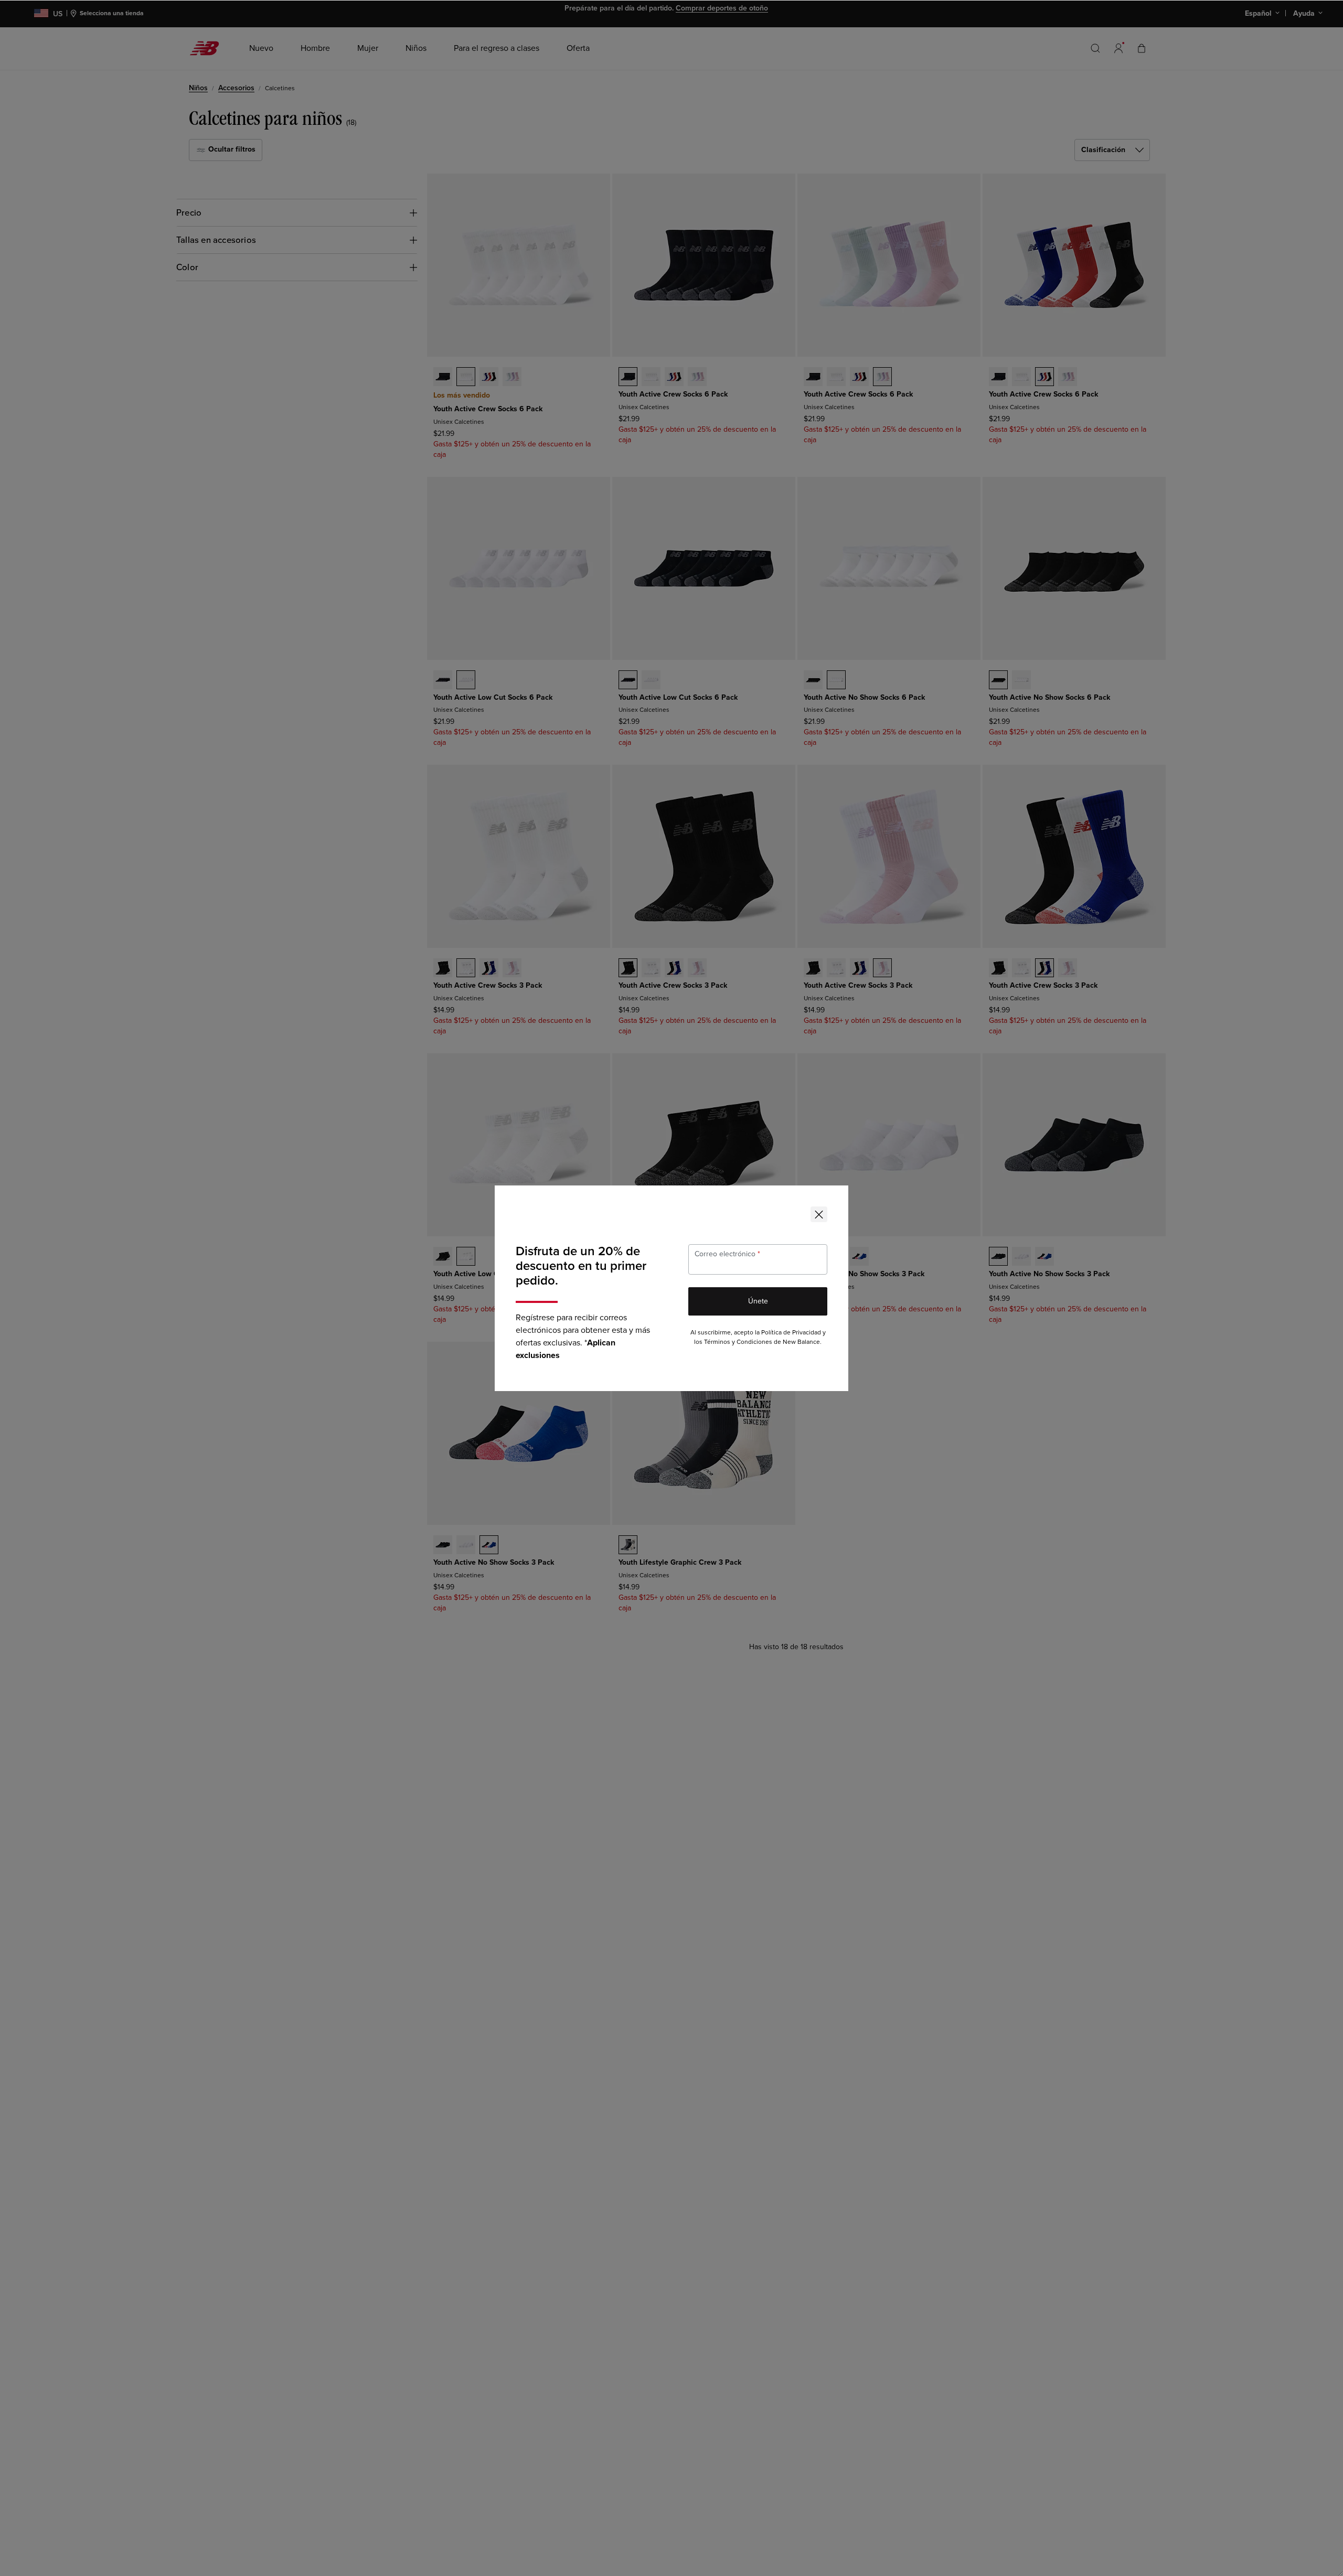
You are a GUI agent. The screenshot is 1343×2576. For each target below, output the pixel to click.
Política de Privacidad (791, 1333)
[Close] (819, 1214)
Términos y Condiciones (738, 1342)
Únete (758, 1301)
